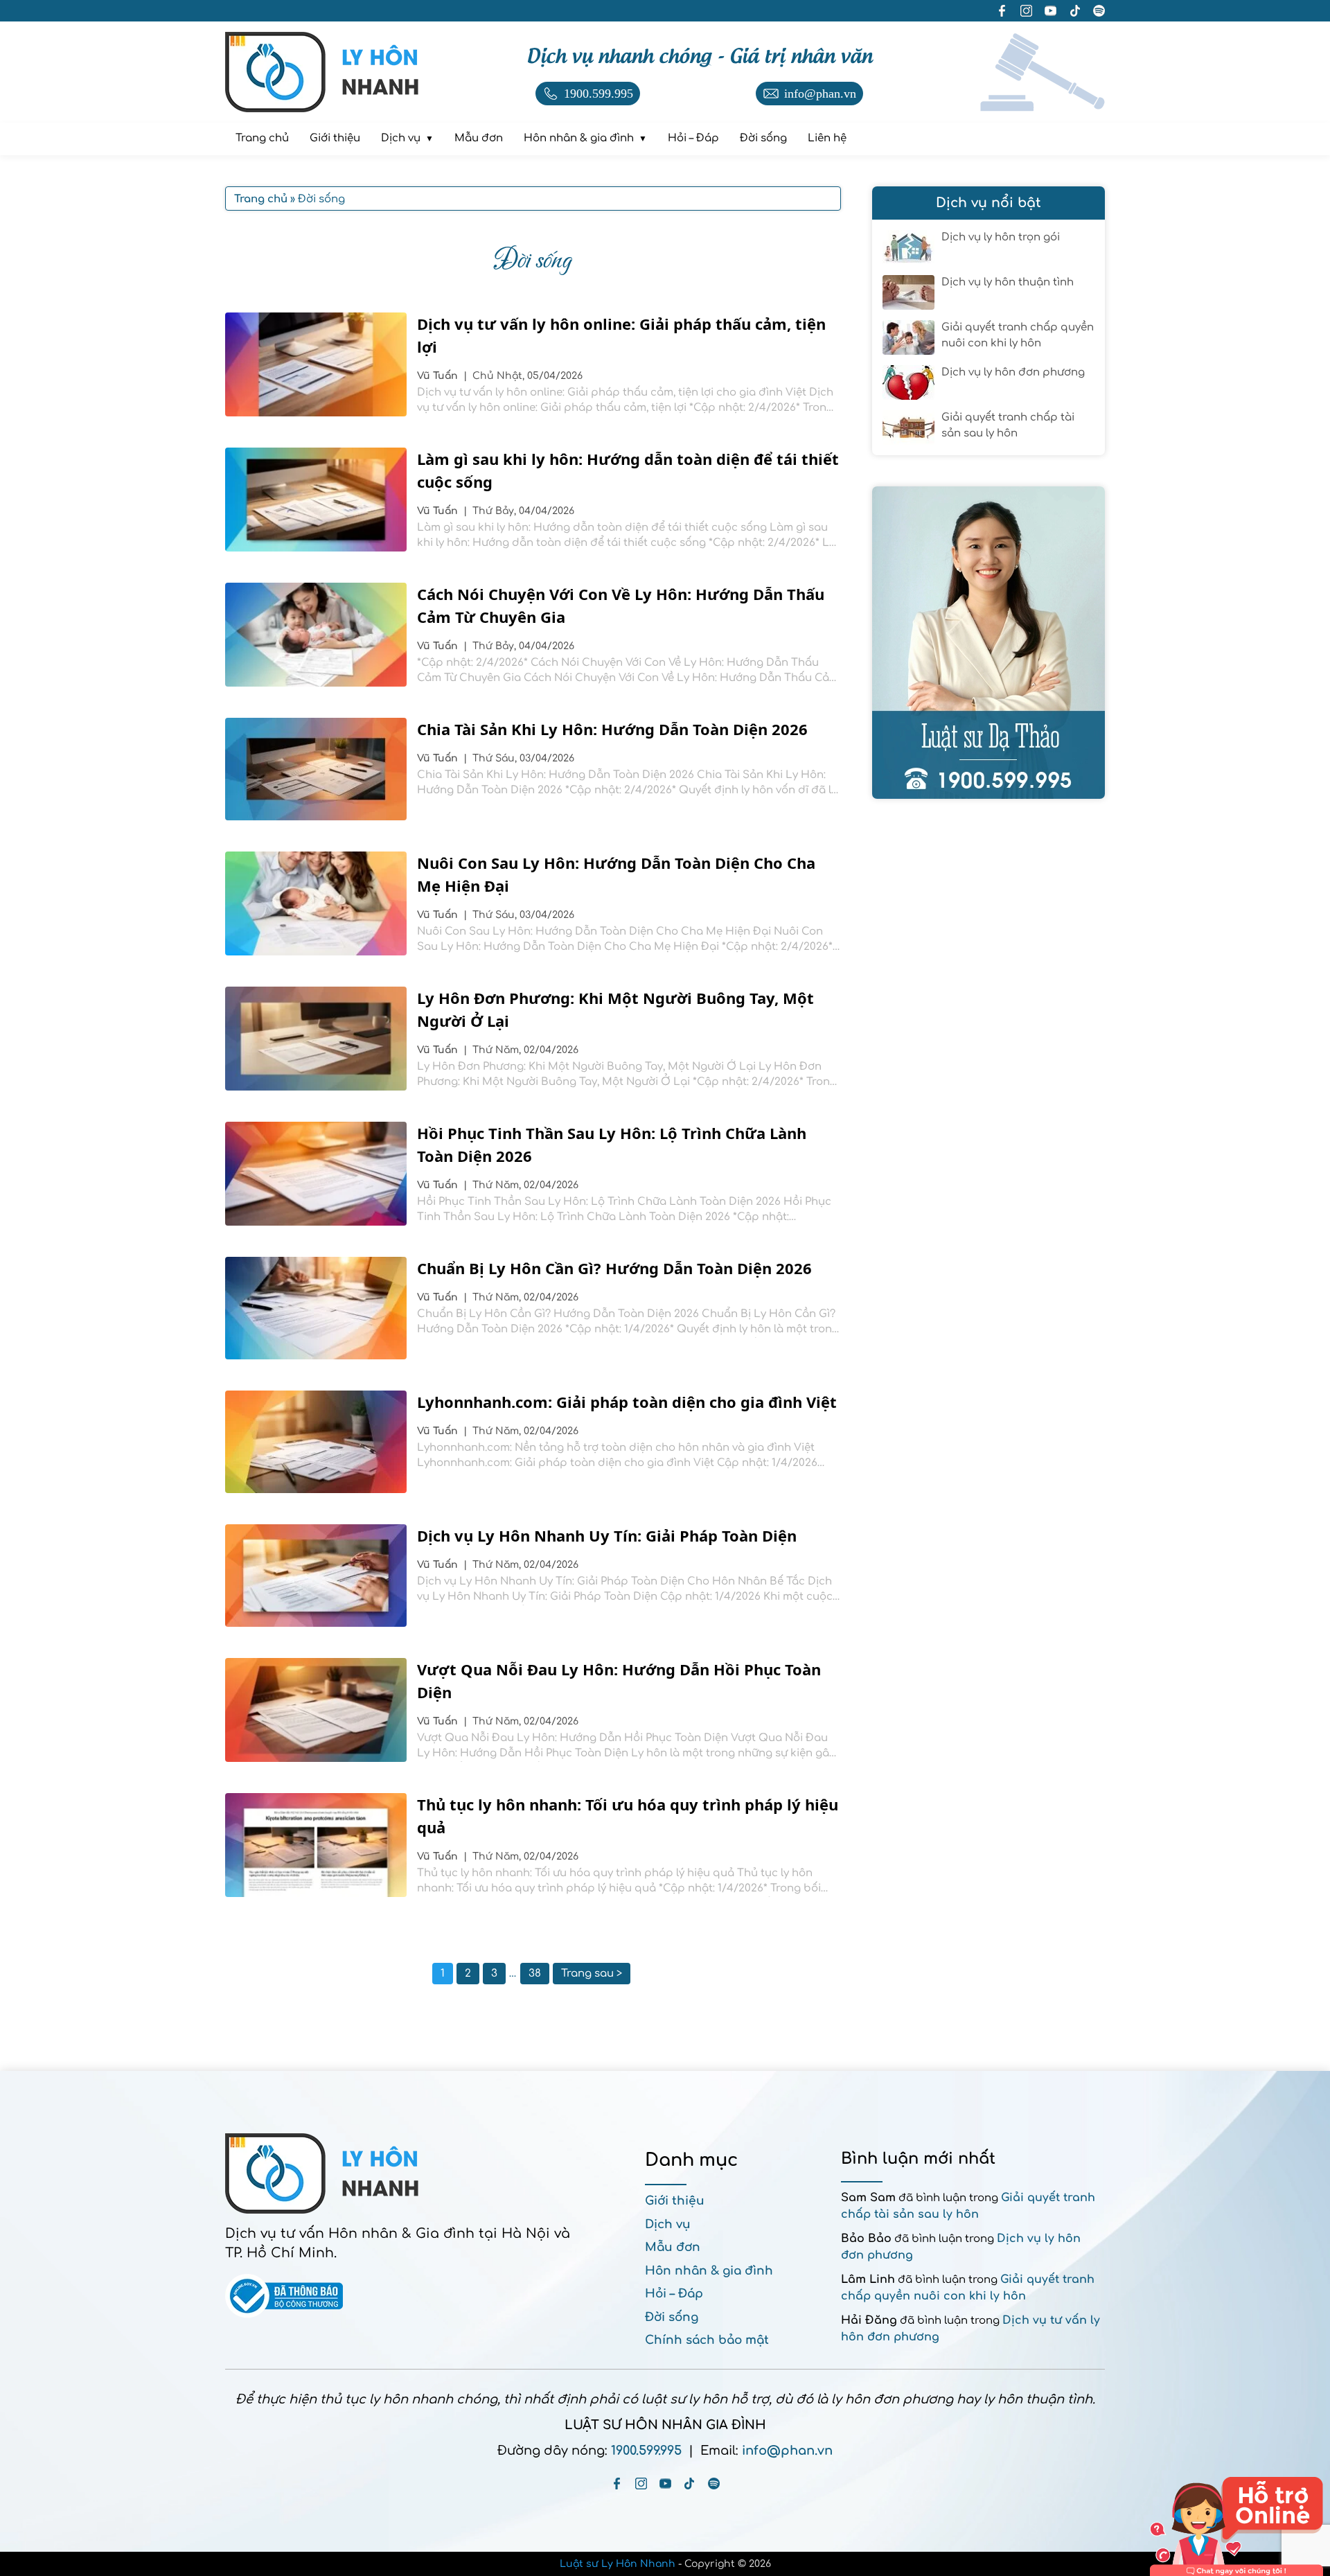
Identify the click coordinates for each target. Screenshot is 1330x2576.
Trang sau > (592, 1974)
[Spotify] (714, 2484)
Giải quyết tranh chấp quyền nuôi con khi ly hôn (1018, 335)
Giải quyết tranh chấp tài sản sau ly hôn (1008, 425)
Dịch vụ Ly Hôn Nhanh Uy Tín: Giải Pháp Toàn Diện (607, 1535)
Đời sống (672, 2317)
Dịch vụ (668, 2224)
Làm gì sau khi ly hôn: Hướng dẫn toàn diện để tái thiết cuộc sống (628, 470)
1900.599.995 (646, 2451)
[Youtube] (665, 2484)
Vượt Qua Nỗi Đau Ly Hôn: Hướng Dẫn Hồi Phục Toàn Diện (619, 1680)
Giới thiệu (675, 2201)
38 (535, 1974)
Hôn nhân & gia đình (709, 2271)
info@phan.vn (787, 2451)
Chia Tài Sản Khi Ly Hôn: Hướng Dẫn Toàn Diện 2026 (612, 729)
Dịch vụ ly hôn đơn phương (1013, 372)
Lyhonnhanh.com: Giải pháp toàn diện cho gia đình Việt (627, 1402)
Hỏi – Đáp (674, 2294)
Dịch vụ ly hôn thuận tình (1008, 282)
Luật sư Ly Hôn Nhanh (618, 2564)
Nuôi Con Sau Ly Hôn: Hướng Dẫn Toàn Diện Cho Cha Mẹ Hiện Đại (616, 874)
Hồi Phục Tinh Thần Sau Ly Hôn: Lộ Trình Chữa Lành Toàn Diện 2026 (612, 1144)
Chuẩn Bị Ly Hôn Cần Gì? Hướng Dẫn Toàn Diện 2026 (614, 1268)
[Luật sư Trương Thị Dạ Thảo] (988, 643)
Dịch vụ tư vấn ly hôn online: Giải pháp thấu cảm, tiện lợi (621, 335)
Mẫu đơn (673, 2247)
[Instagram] (641, 2484)
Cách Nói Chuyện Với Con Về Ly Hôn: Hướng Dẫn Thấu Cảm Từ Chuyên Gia (621, 605)
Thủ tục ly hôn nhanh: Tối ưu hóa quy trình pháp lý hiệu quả (628, 1816)
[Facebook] (617, 2484)
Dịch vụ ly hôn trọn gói (1001, 237)
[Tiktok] (690, 2484)
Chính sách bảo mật (707, 2340)
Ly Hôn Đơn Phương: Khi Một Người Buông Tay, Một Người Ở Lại (615, 1009)
